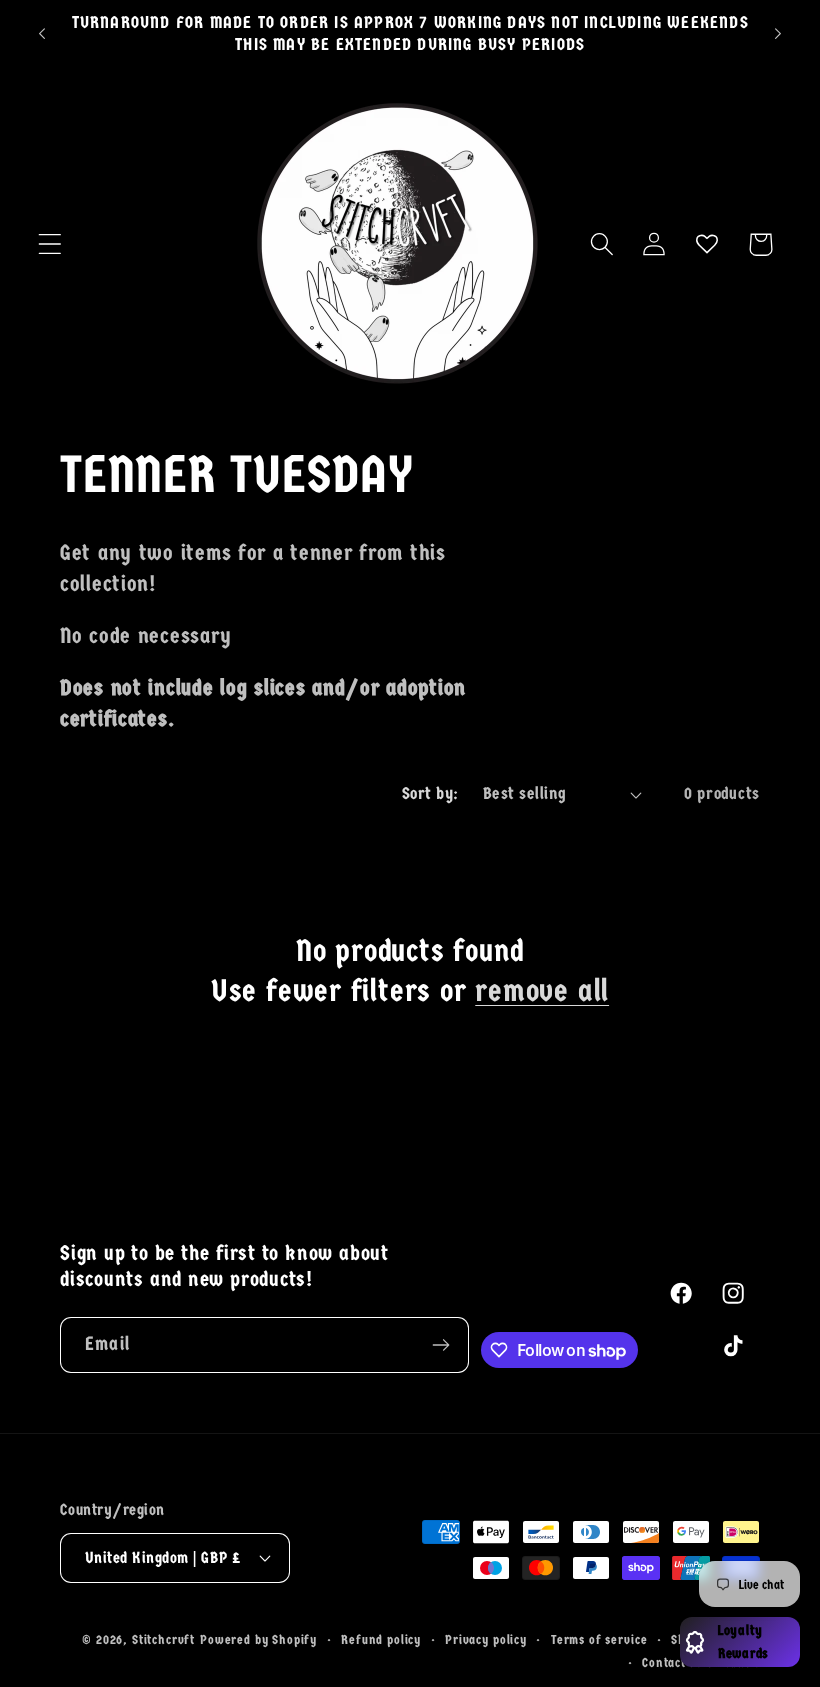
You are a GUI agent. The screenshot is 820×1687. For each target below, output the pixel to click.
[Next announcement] (778, 34)
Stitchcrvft (163, 1639)
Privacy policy (486, 1639)
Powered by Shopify (258, 1639)
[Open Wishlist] (707, 244)
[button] (50, 244)
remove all (542, 991)
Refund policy (381, 1639)
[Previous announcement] (42, 34)
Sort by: (430, 793)
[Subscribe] (441, 1345)
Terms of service (599, 1639)
